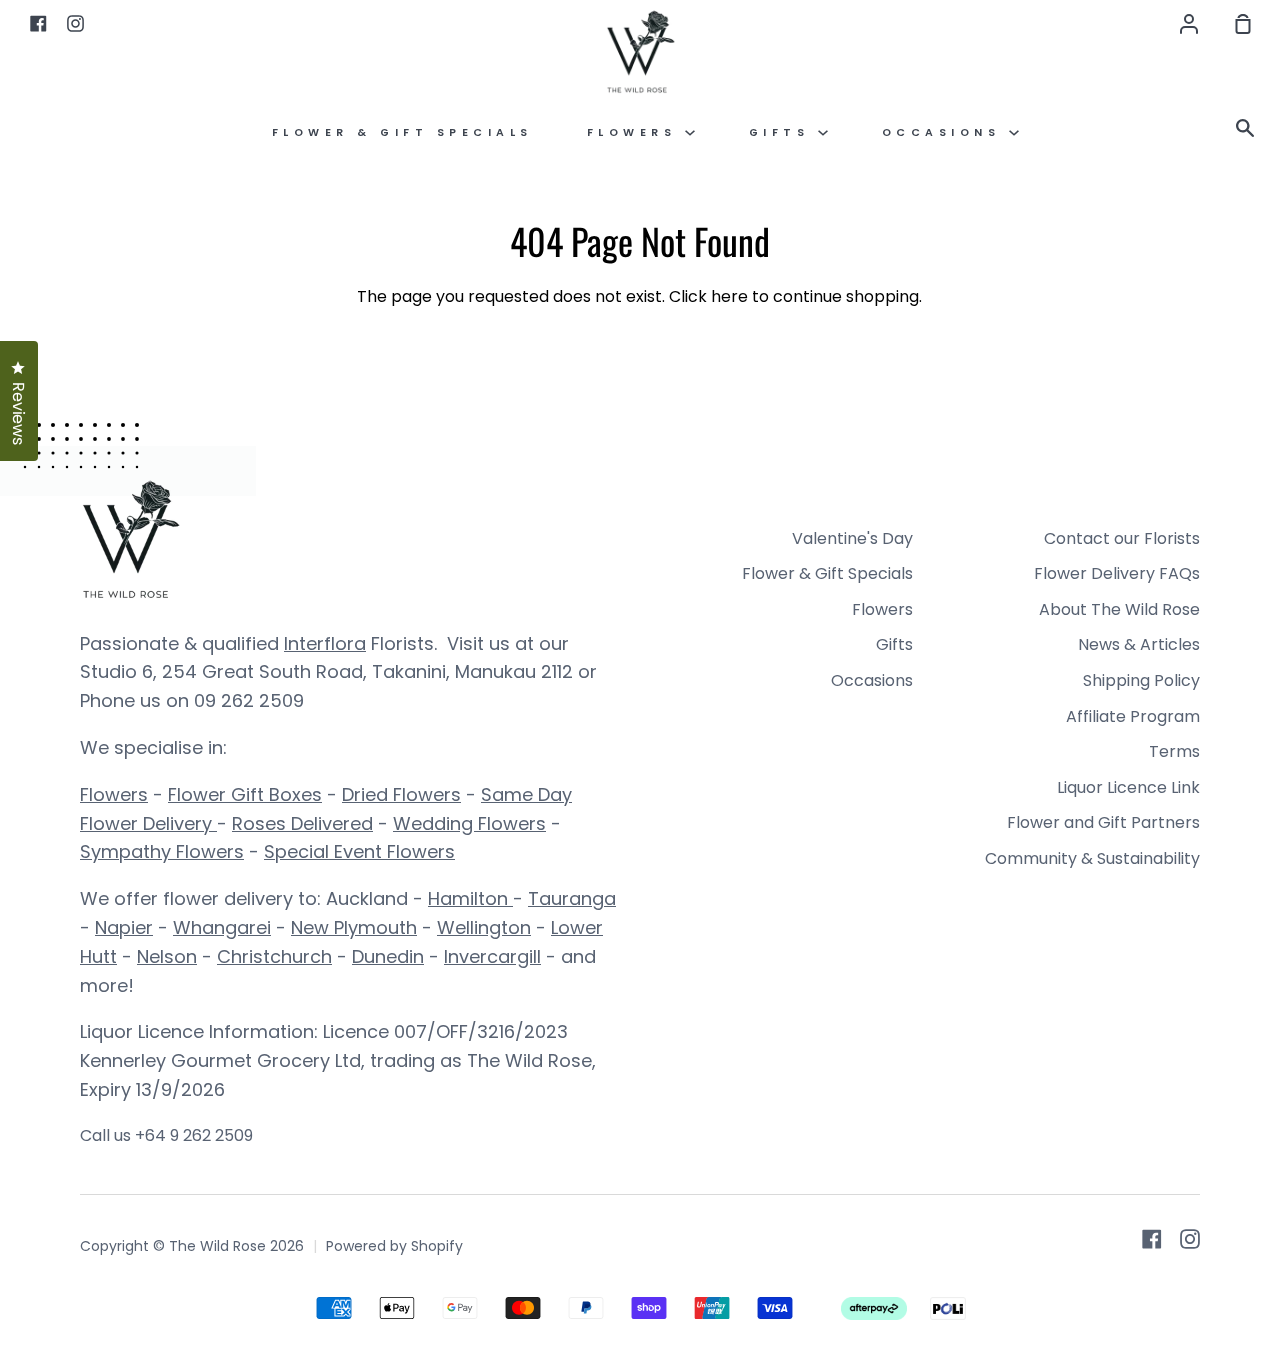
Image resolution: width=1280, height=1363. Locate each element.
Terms (1174, 751)
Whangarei (222, 927)
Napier (124, 927)
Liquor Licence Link (1128, 787)
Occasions (945, 132)
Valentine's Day (852, 538)
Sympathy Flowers (162, 851)
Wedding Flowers (469, 823)
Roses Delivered (302, 823)
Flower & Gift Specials (402, 132)
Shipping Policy (1141, 680)
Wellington (484, 927)
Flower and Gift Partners (1103, 822)
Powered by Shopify (394, 1246)
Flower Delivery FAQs (1117, 573)
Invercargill (492, 956)
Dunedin (388, 956)
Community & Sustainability (1092, 858)
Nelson (167, 956)
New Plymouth (354, 927)
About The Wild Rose (1119, 609)
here (729, 296)
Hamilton (470, 898)
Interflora (325, 643)
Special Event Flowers (359, 851)
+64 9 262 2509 (194, 1135)
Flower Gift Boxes (245, 794)
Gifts (783, 132)
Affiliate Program (1133, 716)
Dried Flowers (401, 794)
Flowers (636, 132)
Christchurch (274, 956)
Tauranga (572, 898)
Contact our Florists (1122, 538)
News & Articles (1139, 644)
